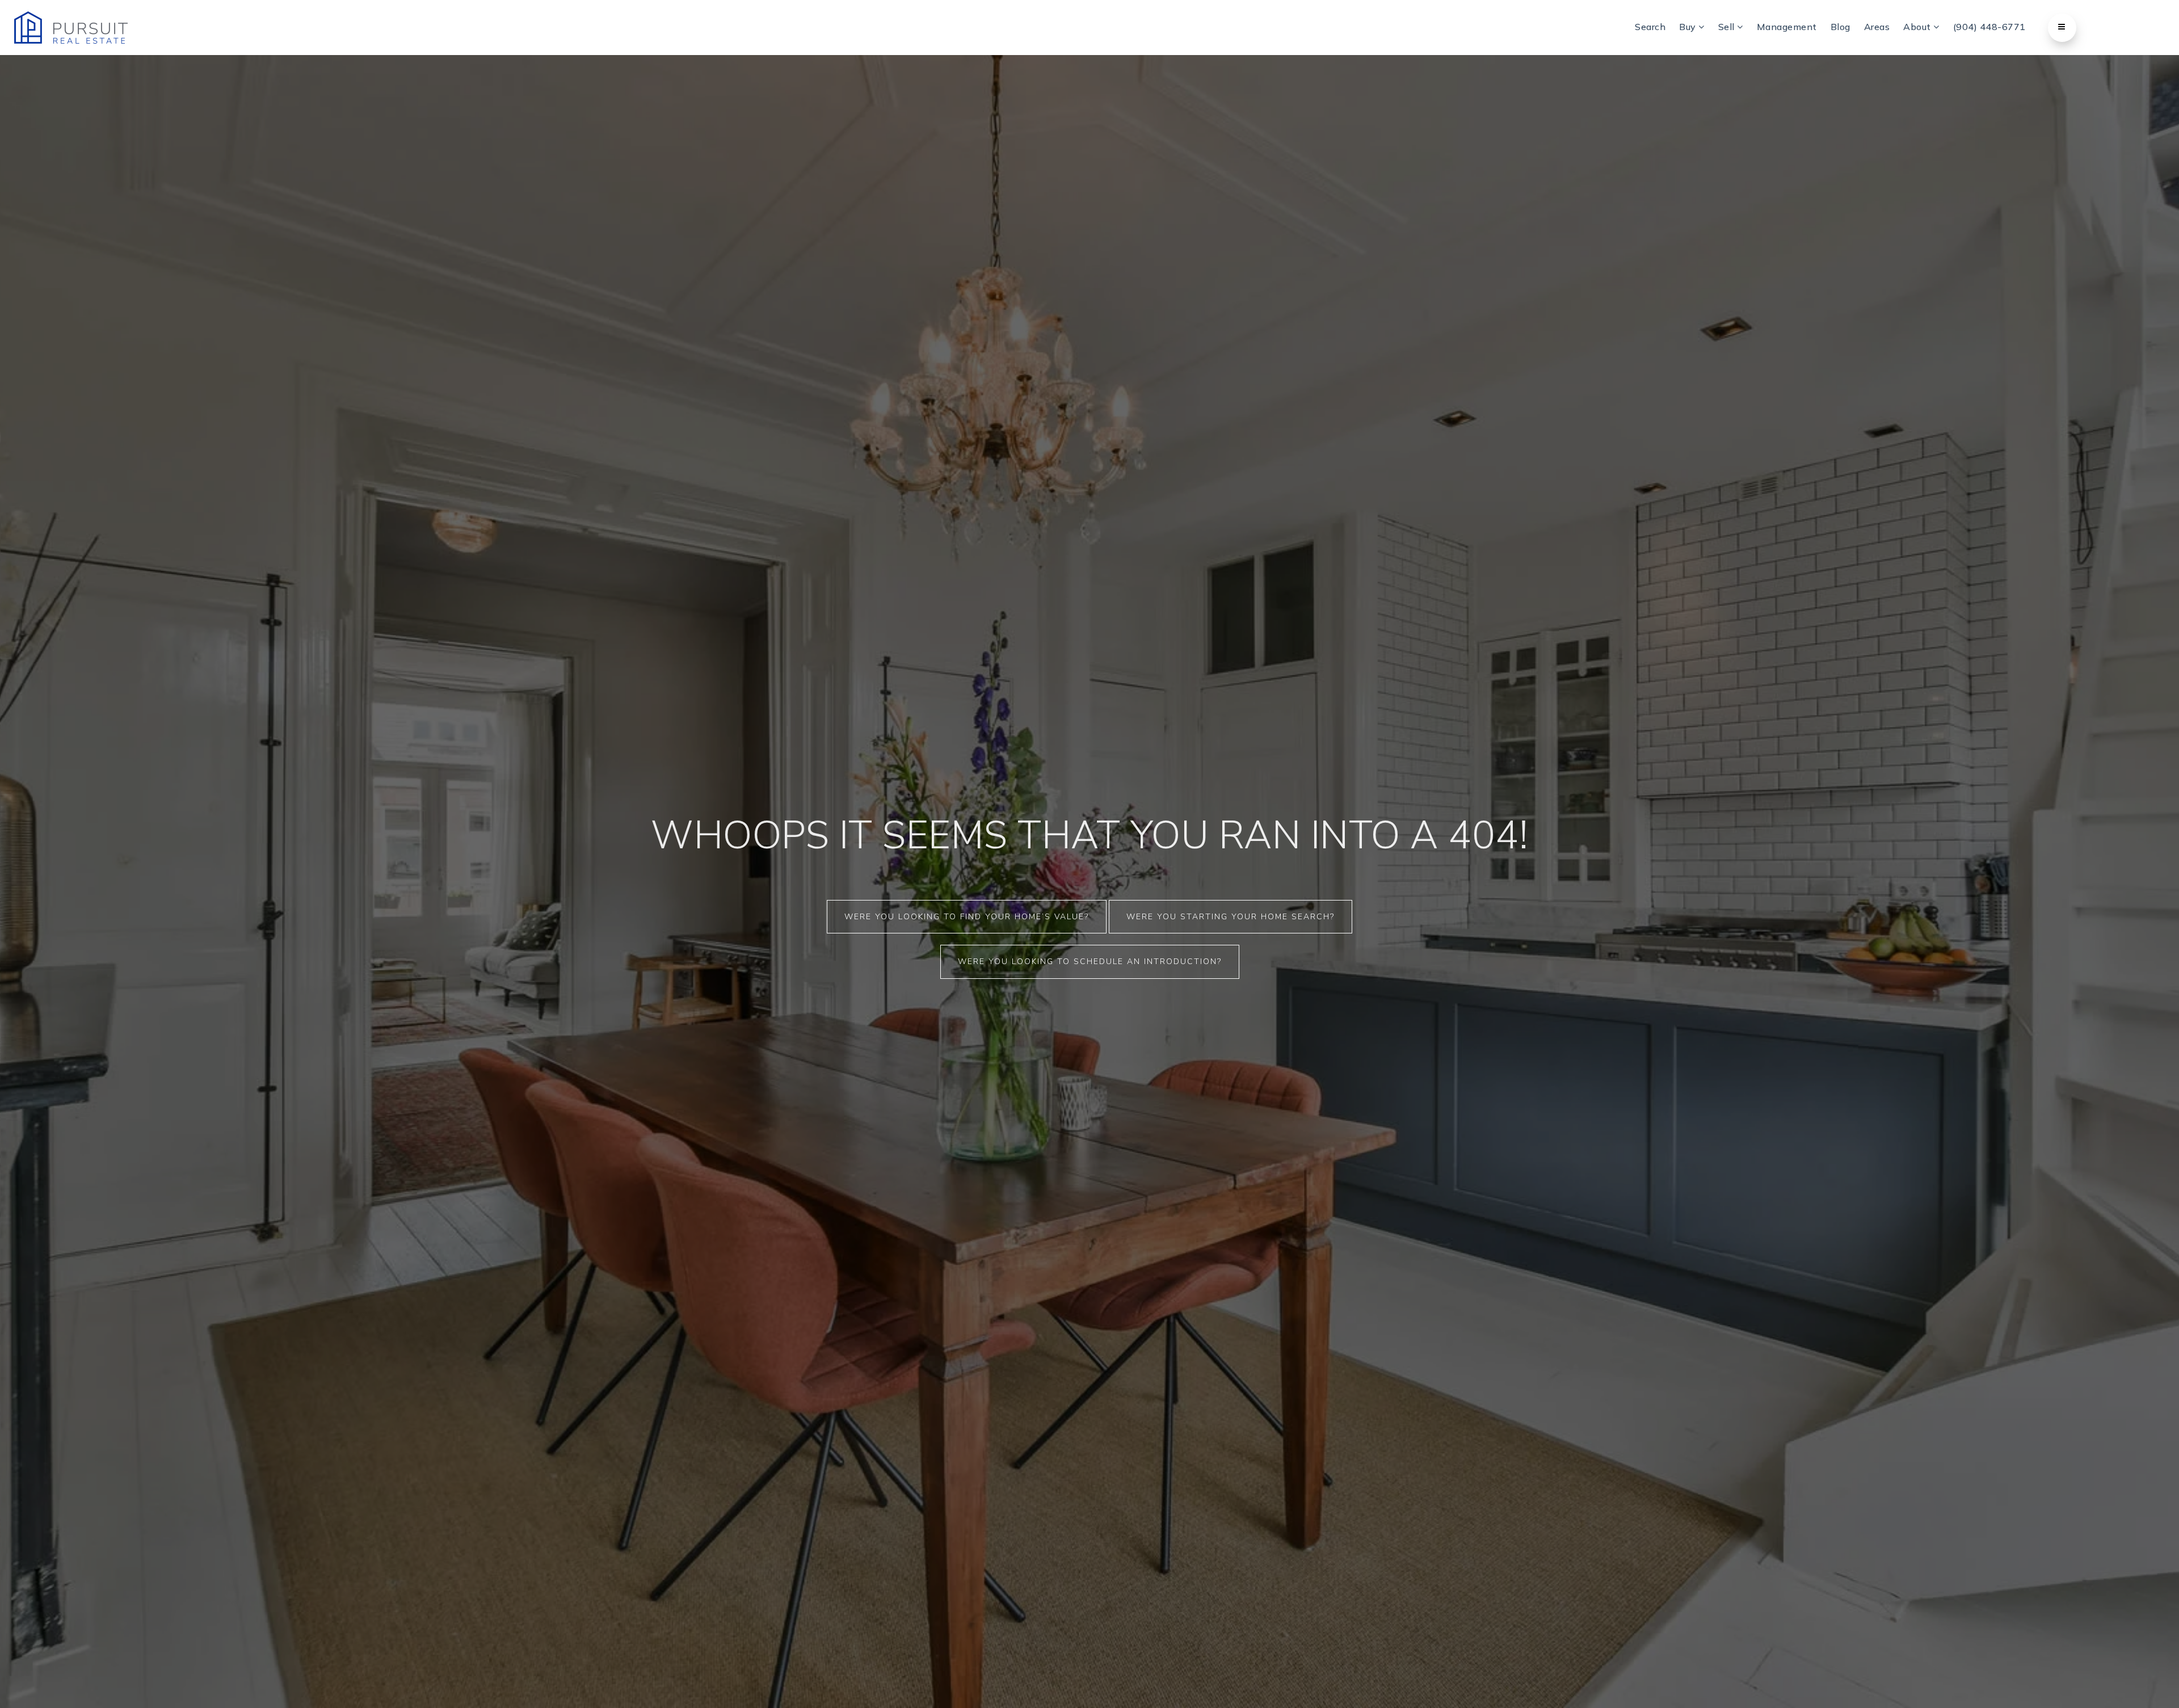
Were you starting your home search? (1231, 917)
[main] (1089, 854)
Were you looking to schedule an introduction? (1090, 962)
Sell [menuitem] (1728, 27)
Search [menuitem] (1650, 27)
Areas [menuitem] (1877, 27)
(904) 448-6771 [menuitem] (1989, 27)
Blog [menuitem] (1841, 27)
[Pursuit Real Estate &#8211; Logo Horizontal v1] (71, 27)
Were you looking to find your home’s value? (967, 917)
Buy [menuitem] (1689, 27)
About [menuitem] (1918, 27)
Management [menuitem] (1787, 27)
